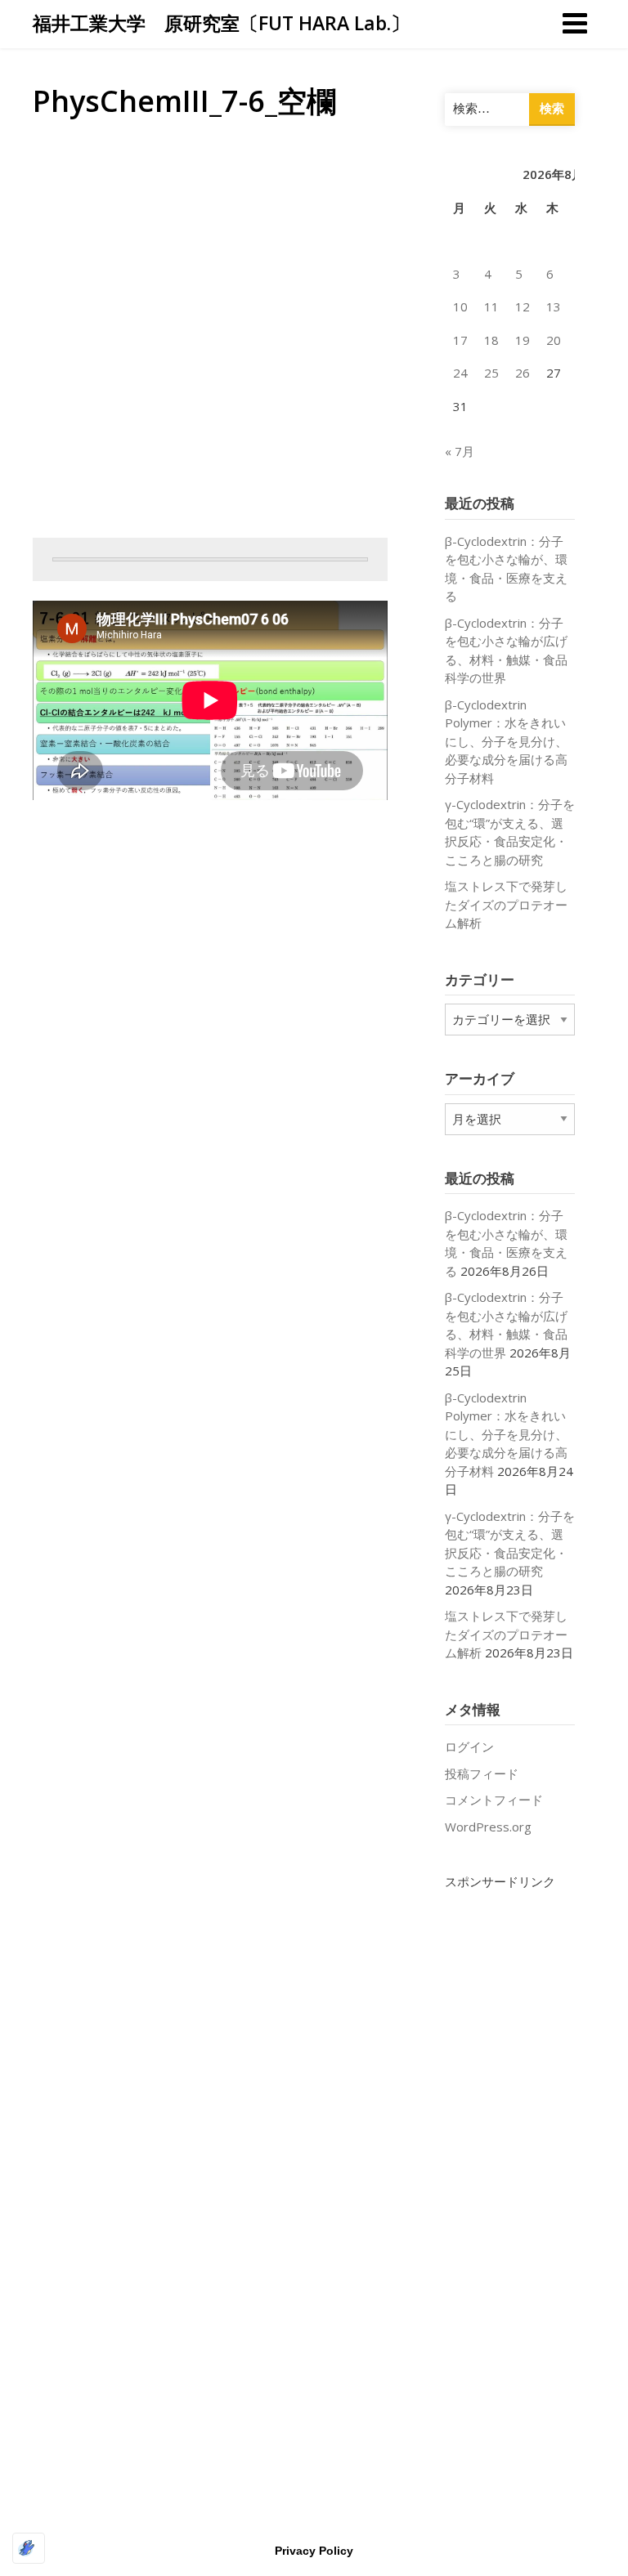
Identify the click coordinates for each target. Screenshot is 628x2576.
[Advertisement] (510, 2136)
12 (523, 306)
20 (554, 340)
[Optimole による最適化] (29, 2548)
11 (491, 306)
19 (523, 340)
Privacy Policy (314, 2551)
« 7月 (460, 451)
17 (460, 340)
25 (491, 373)
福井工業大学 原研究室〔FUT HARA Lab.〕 (221, 23)
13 (554, 306)
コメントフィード (494, 1800)
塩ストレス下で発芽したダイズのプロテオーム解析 (506, 904)
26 (523, 373)
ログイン (469, 1746)
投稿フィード (482, 1773)
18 (491, 340)
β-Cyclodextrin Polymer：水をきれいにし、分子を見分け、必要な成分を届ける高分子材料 (506, 741)
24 (460, 373)
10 (460, 306)
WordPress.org (488, 1827)
